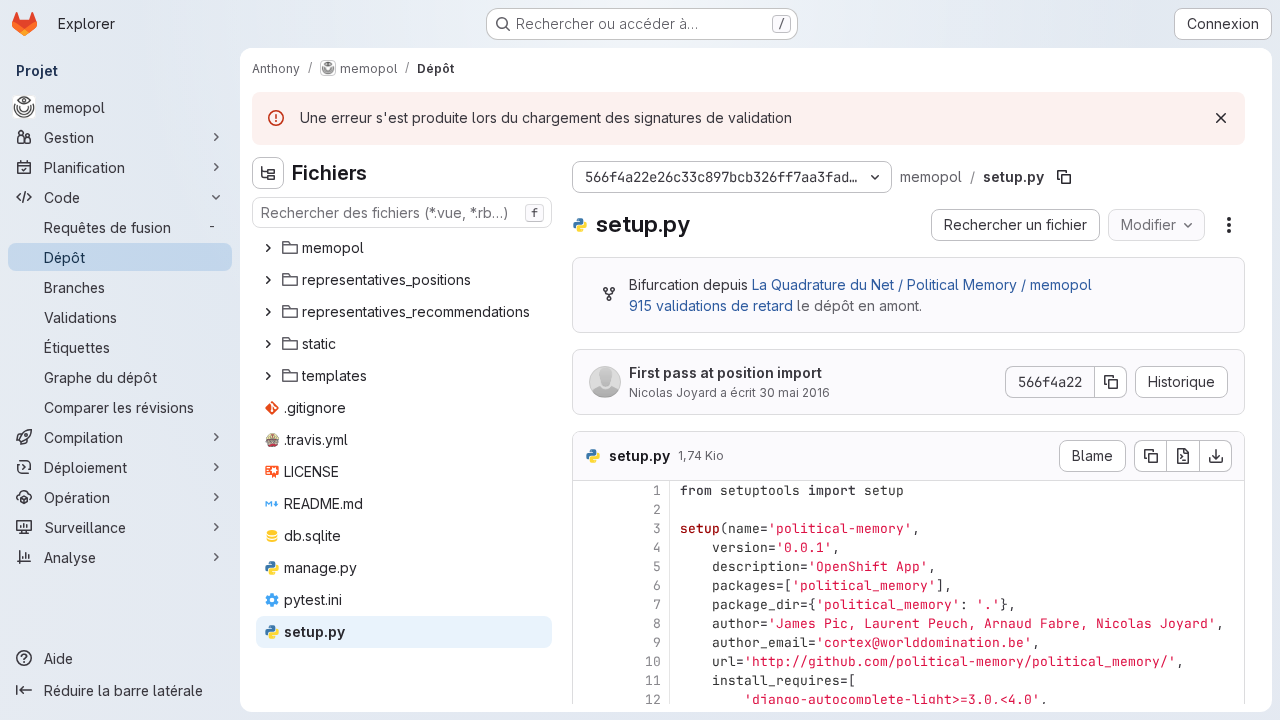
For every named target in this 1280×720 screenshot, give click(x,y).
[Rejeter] (1221, 118)
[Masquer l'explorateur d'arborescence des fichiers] (268, 173)
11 (653, 680)
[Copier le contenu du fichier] (1150, 456)
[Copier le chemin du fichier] (1064, 177)
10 (653, 661)
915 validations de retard (711, 305)
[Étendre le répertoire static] (268, 344)
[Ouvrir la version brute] (1183, 456)
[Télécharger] (1216, 456)
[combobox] (402, 212)
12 (653, 699)
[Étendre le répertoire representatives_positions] (268, 280)
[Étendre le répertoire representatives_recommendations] (268, 312)
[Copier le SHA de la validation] (1111, 382)
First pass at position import (725, 372)
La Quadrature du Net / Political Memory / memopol (922, 284)
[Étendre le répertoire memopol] (268, 248)
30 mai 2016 (794, 392)
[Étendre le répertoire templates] (268, 376)
